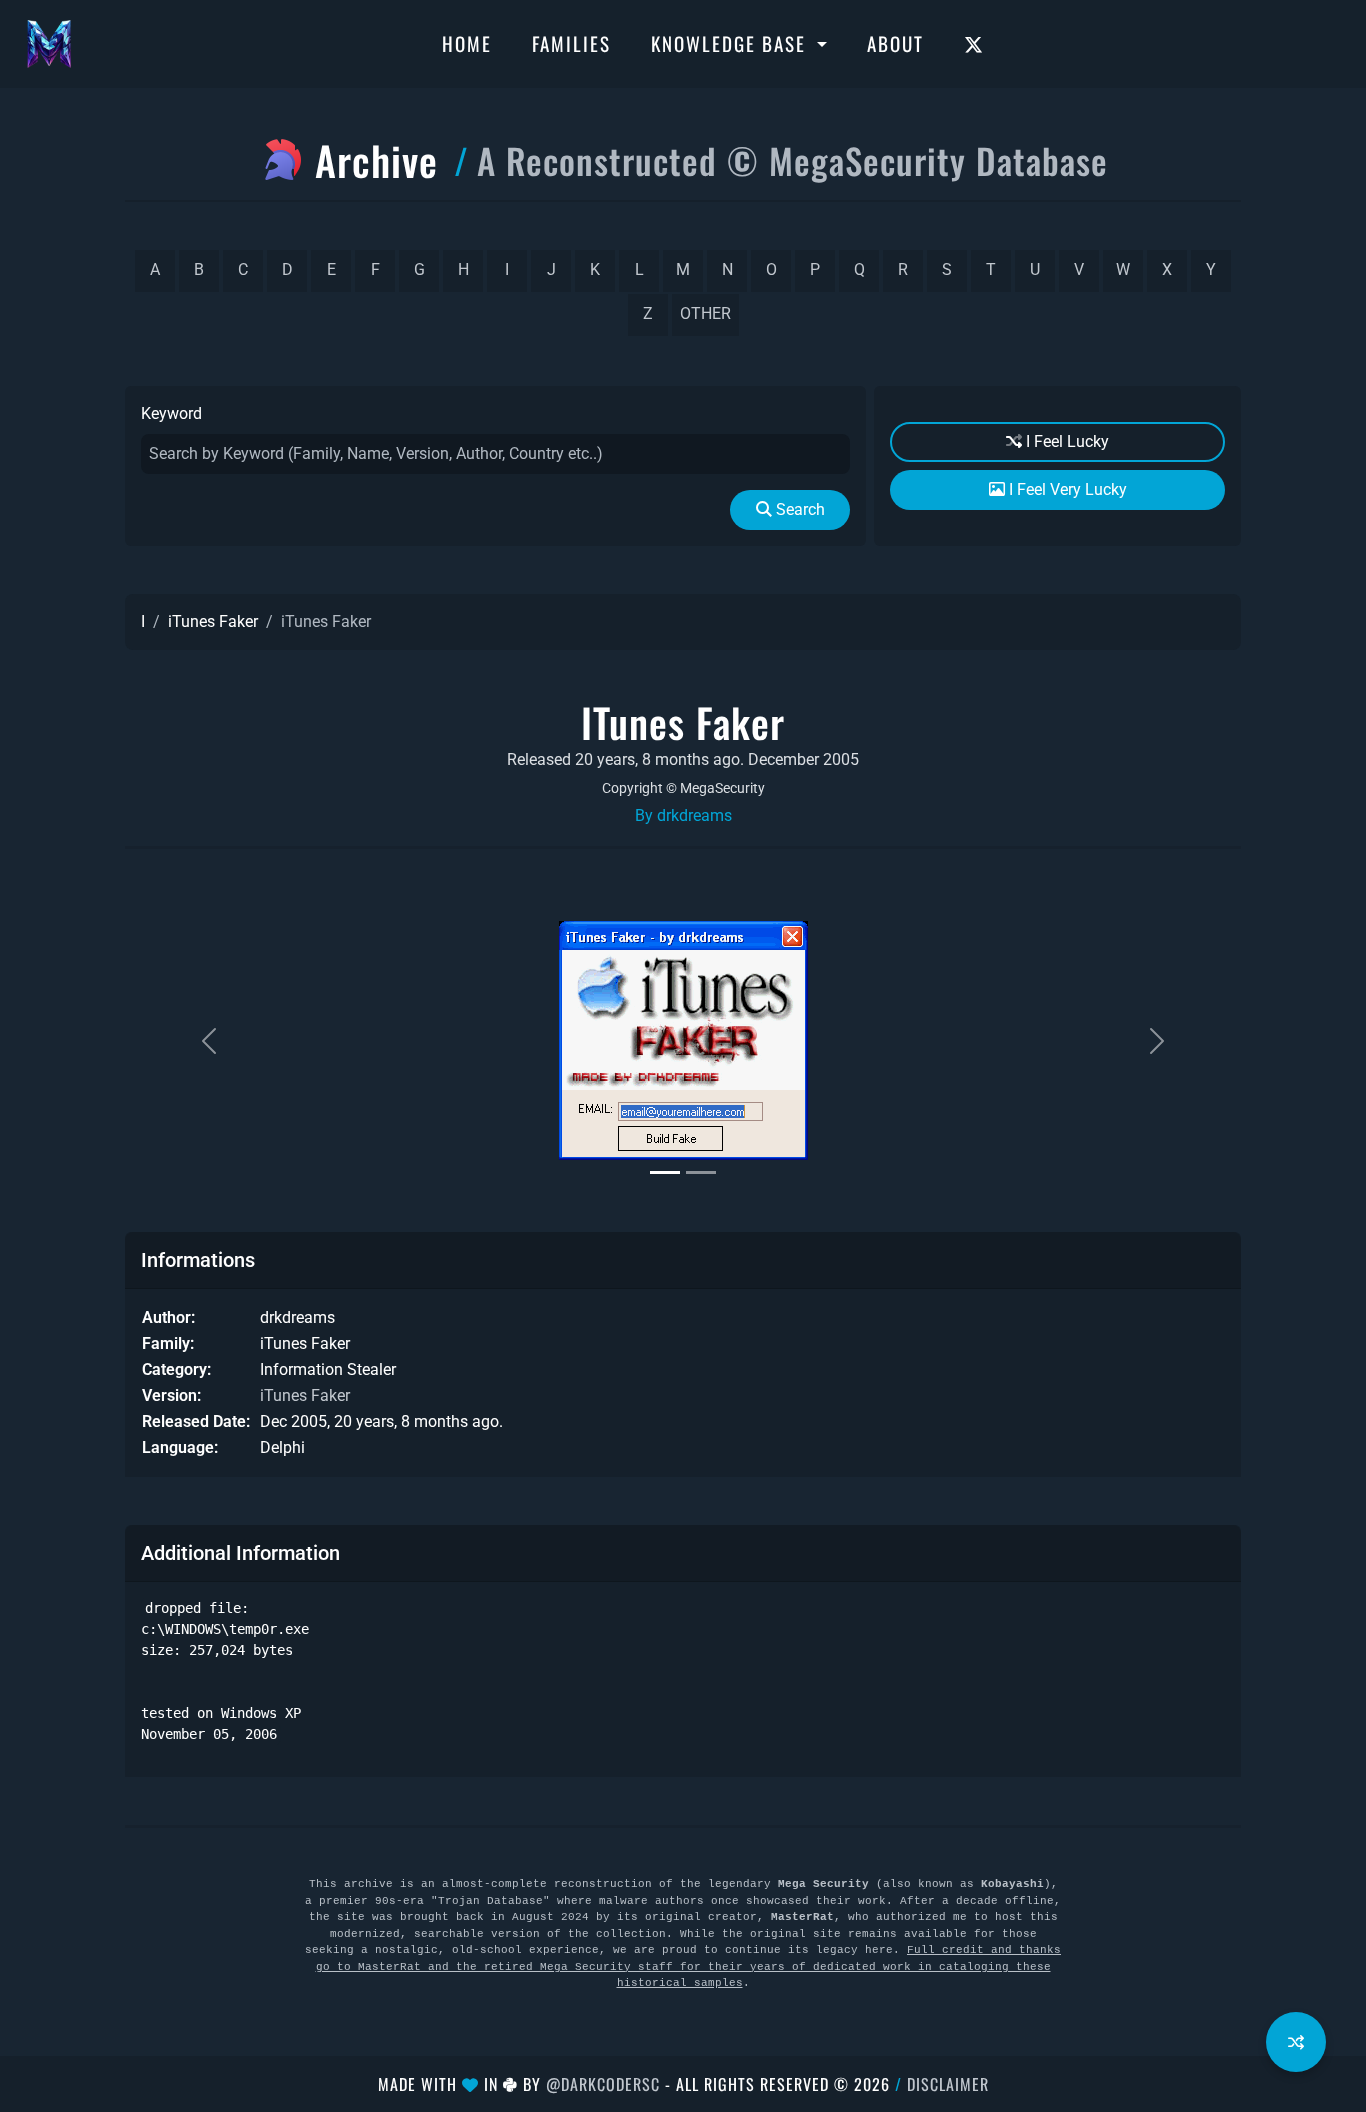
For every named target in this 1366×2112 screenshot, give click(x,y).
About (895, 43)
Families (571, 43)
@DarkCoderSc (603, 2084)
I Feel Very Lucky (1066, 489)
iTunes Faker (213, 621)
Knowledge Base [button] (731, 43)
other (705, 313)
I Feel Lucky (1065, 441)
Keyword (171, 413)
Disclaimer (948, 2084)
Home (467, 43)
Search (798, 509)
